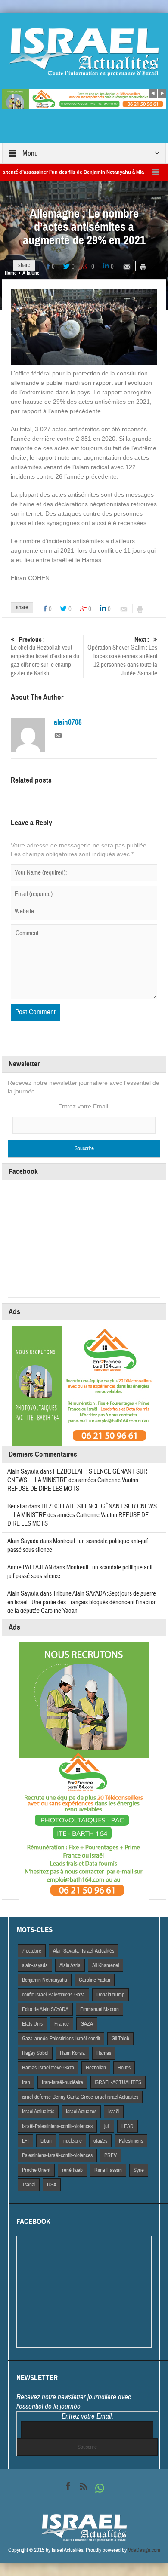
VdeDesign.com (144, 2550)
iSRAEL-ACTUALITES (118, 2082)
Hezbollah (96, 2068)
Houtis (124, 2068)
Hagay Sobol (35, 2053)
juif (107, 2126)
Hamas (104, 2053)
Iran (26, 2082)
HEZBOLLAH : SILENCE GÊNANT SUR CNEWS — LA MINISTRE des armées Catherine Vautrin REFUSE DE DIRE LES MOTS (77, 1480)
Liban (46, 2141)
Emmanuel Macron (100, 2009)
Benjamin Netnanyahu (45, 1980)
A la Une (31, 273)
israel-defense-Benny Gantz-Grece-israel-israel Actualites (80, 2097)
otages (100, 2141)
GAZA (87, 2024)
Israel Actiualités (38, 2112)
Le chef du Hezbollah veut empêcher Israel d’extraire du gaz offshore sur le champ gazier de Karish (45, 657)
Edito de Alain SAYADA (45, 2009)
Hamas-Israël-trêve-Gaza (48, 2068)
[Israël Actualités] (84, 52)
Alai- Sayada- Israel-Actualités (84, 1951)
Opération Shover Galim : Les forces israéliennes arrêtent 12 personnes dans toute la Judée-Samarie (122, 657)
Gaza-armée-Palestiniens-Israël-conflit (61, 2039)
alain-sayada (35, 1965)
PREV (110, 2155)
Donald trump (110, 1995)
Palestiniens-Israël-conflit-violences (57, 2155)
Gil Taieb (120, 2039)
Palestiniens (131, 2141)
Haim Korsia (72, 2053)
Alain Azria (70, 1965)
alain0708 (68, 722)
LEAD (128, 2126)
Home (11, 273)
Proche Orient (36, 2170)
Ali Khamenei (106, 1965)
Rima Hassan (108, 2170)
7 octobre (32, 1951)
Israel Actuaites (81, 2112)
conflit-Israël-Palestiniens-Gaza (53, 1995)
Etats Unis (32, 2024)
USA (52, 2185)
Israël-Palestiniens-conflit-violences (57, 2126)
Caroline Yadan (95, 1980)
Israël (114, 2112)
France (62, 2024)
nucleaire (73, 2141)
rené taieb (72, 2170)
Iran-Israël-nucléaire (62, 2082)
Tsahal (29, 2185)
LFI (25, 2141)
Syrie (139, 2170)
